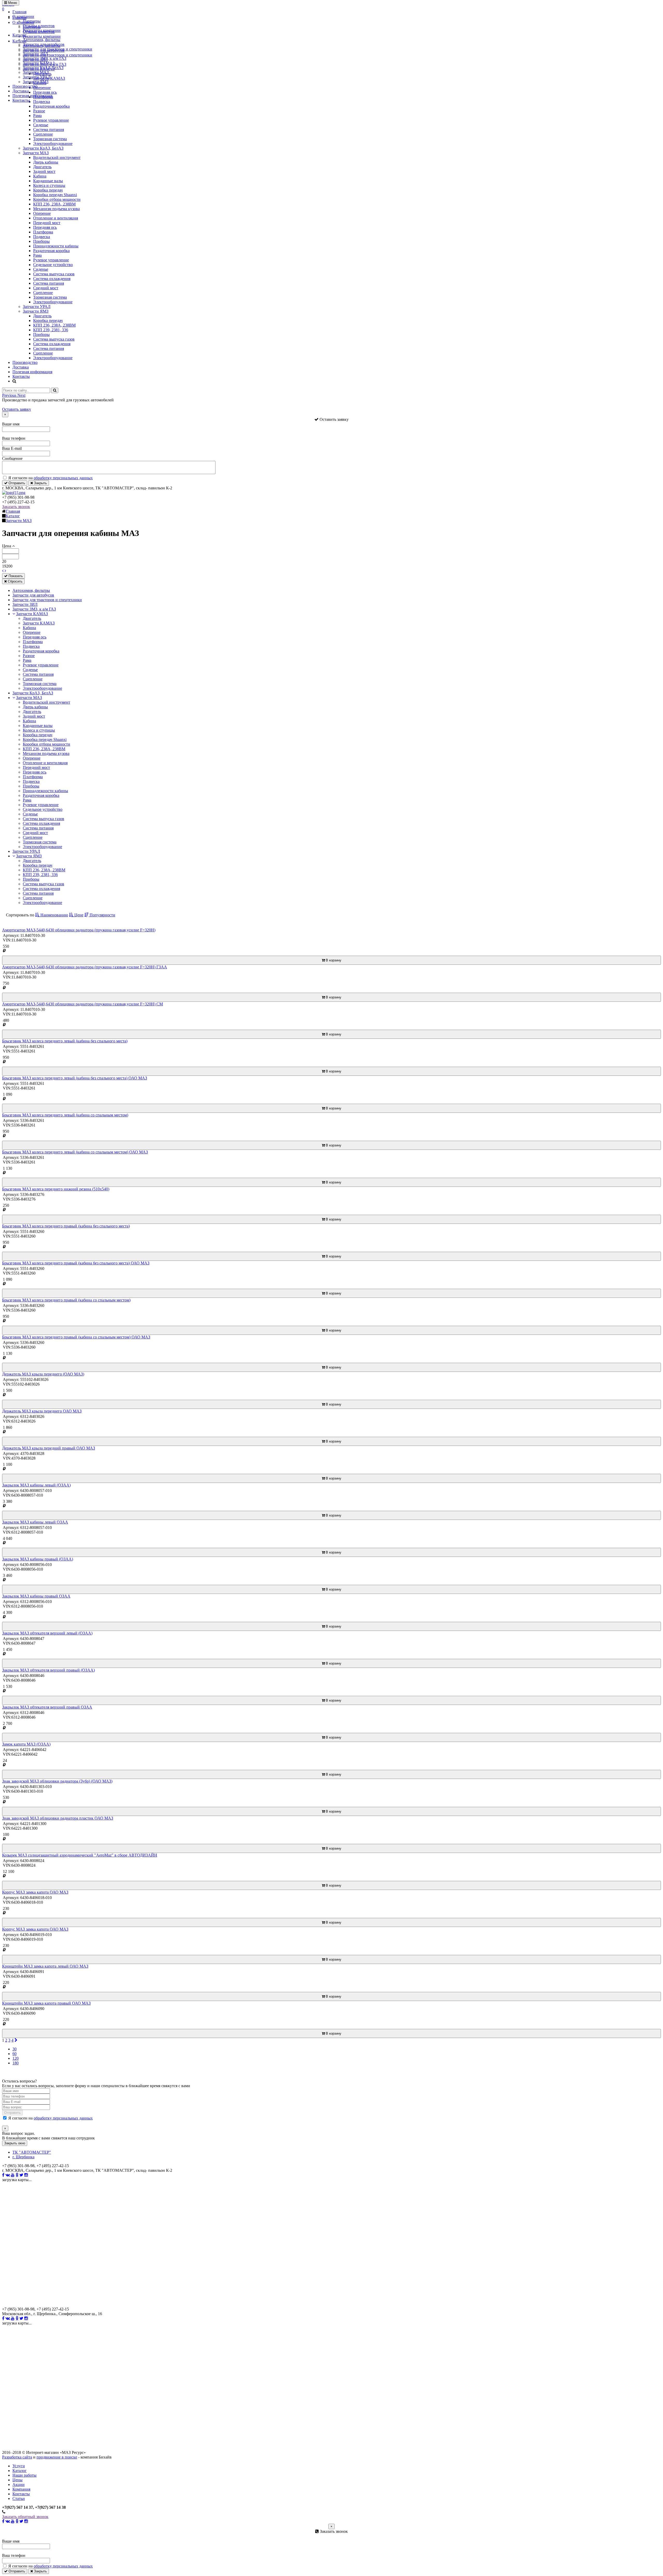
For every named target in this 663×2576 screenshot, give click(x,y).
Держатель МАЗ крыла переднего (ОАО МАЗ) (43, 1374)
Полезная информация (32, 96)
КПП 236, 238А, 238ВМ (54, 204)
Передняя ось (45, 227)
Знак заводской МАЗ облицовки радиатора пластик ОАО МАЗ (58, 1818)
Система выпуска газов (54, 274)
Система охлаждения (52, 279)
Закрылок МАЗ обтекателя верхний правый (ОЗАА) (48, 1670)
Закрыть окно (15, 2143)
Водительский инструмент (57, 157)
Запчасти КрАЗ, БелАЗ (43, 68)
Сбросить (15, 581)
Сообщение (12, 458)
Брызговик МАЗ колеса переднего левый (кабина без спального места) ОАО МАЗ (75, 1078)
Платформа (43, 232)
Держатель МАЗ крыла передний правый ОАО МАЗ (49, 1448)
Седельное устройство (53, 265)
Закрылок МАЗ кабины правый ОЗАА (36, 1596)
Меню (12, 3)
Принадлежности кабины (56, 246)
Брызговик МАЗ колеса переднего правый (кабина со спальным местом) (66, 1300)
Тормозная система (50, 139)
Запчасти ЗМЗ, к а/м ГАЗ (45, 58)
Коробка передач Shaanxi (55, 195)
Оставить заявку (17, 409)
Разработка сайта (17, 2457)
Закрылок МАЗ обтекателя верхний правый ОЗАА (47, 1707)
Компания (21, 2489)
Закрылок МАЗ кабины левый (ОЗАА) (36, 1485)
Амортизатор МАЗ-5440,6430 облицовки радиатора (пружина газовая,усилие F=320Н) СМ (82, 1004)
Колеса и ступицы (49, 185)
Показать (15, 576)
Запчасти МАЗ (36, 72)
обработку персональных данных (63, 478)
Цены (17, 2480)
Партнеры (32, 21)
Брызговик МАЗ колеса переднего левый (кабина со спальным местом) (65, 1115)
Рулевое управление (51, 120)
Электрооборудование (53, 143)
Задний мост (44, 171)
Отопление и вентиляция (56, 218)
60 (15, 2054)
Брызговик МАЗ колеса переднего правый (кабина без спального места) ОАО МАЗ (76, 1263)
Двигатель (42, 167)
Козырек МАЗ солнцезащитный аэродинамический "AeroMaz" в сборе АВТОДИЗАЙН (80, 1855)
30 (15, 2049)
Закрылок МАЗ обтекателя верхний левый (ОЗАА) (47, 1633)
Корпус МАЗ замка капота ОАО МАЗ (35, 1892)
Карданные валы (48, 181)
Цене (78, 915)
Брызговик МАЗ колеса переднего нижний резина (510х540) (56, 1189)
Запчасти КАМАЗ (39, 63)
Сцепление (43, 134)
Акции (19, 2485)
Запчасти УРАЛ (37, 77)
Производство (25, 86)
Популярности (102, 915)
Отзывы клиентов (39, 26)
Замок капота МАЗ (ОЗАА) (26, 1744)
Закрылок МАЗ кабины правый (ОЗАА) (38, 1559)
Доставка (21, 91)
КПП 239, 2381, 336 (51, 330)
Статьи (19, 2498)
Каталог (20, 35)
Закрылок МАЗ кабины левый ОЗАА (35, 1522)
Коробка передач (48, 190)
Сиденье (41, 125)
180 (16, 2063)
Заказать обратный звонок (25, 2517)
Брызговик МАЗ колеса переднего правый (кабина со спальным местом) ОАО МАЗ (76, 1337)
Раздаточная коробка (51, 106)
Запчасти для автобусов (44, 44)
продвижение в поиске (57, 2457)
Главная (19, 12)
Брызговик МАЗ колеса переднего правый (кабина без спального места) (66, 1226)
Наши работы (24, 2475)
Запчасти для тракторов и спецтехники (57, 49)
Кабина (40, 176)
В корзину (333, 960)
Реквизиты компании (42, 30)
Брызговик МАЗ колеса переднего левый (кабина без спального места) (65, 1041)
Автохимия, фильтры (42, 40)
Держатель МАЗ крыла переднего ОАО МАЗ (42, 1411)
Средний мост (46, 288)
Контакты (21, 100)
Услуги (19, 2466)
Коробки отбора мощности (57, 199)
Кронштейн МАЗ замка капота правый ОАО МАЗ (46, 2003)
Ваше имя (11, 424)
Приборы (41, 241)
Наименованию (54, 915)
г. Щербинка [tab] (23, 2157)
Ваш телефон (14, 438)
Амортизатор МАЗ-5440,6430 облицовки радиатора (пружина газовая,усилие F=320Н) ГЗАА (85, 967)
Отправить (16, 483)
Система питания (49, 130)
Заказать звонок (16, 507)
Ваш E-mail (12, 448)
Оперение (42, 213)
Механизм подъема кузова (56, 209)
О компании (23, 16)
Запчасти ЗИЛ (35, 54)
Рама (37, 116)
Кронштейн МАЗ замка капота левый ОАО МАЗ (45, 1966)
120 (16, 2058)
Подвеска (42, 237)
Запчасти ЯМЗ (36, 82)
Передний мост (47, 223)
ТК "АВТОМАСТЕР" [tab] (32, 2152)
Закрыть (40, 483)
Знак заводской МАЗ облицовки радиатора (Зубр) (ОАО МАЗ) (57, 1781)
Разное (39, 111)
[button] (10, 395)
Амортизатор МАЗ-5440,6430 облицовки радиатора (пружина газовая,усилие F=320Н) (79, 930)
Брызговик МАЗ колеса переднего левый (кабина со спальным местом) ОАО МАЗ (75, 1152)
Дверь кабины (46, 162)
